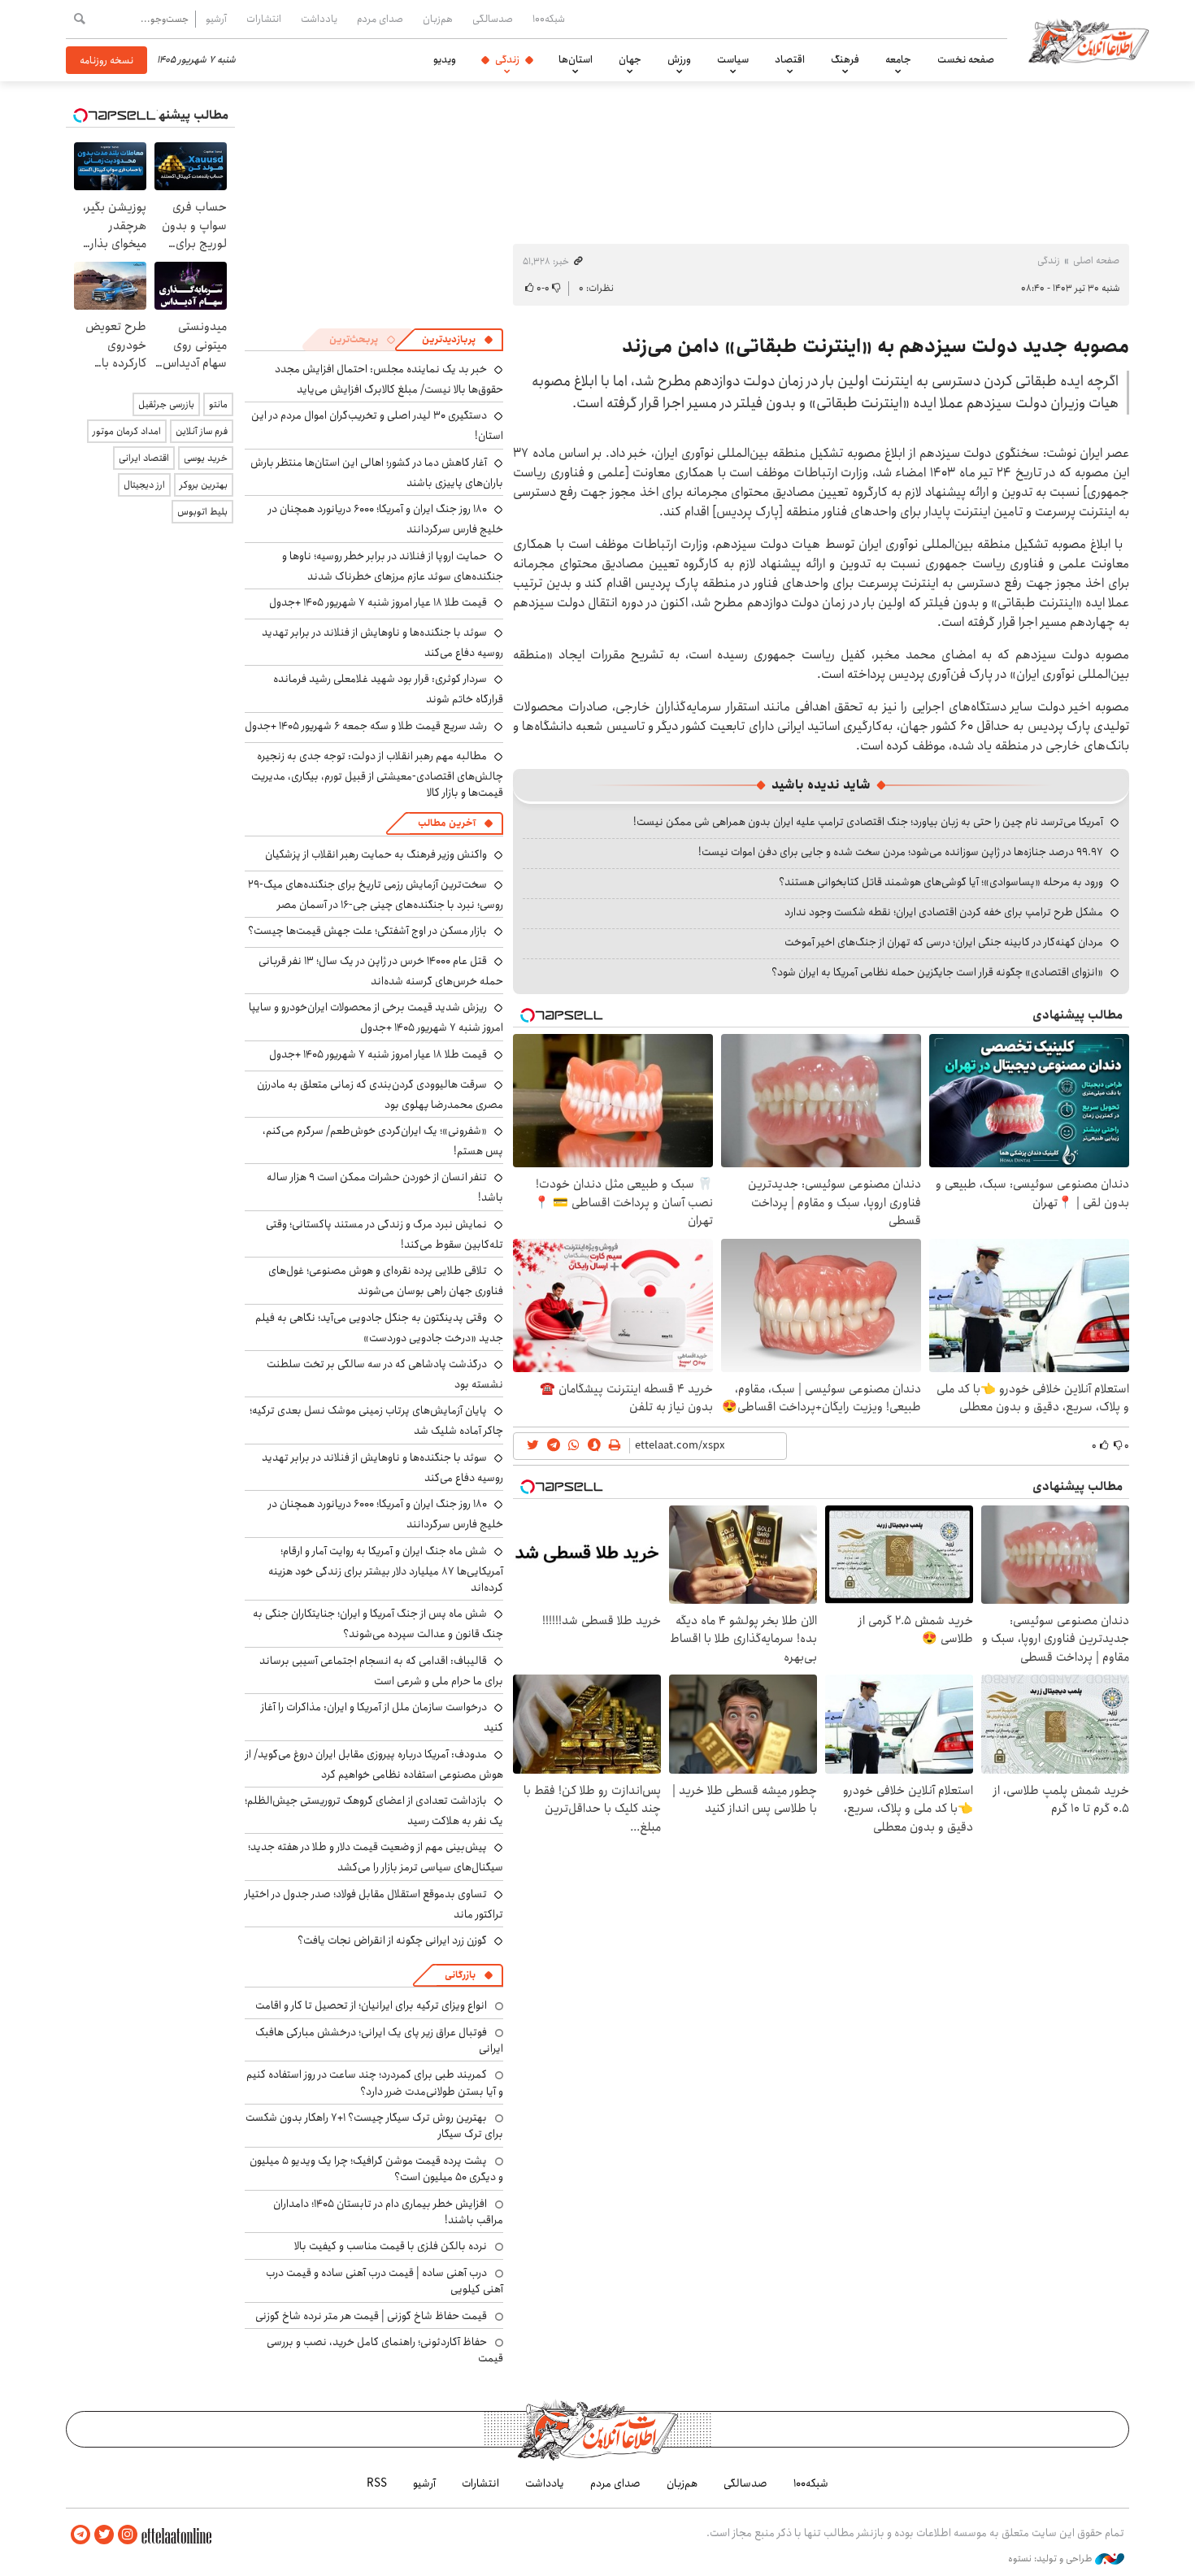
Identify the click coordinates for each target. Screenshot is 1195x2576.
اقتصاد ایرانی (144, 458)
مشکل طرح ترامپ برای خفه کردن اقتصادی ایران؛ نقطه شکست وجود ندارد (944, 912)
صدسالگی (493, 19)
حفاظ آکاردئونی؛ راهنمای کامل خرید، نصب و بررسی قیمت (385, 2350)
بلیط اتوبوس (202, 512)
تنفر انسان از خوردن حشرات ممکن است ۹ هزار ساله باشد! (385, 1187)
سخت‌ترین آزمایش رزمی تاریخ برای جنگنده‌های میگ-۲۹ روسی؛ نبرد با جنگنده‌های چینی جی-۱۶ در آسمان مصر (376, 895)
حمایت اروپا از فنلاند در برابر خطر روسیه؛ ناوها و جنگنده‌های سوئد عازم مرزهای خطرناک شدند (393, 566)
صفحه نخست (966, 59)
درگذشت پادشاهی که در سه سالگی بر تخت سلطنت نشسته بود (385, 1374)
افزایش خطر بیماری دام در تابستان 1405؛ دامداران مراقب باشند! (388, 2212)
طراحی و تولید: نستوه (1052, 2559)
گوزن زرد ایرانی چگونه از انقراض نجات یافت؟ (392, 1940)
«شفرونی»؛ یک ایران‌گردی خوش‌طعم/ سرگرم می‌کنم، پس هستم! (383, 1141)
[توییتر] (104, 2535)
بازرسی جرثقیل (166, 404)
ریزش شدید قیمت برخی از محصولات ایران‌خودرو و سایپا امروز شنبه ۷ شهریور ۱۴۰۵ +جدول (376, 1017)
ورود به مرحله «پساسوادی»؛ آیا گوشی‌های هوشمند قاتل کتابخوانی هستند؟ (941, 882)
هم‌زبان (438, 19)
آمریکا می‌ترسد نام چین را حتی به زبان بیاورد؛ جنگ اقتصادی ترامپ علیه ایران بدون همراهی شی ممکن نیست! (868, 822)
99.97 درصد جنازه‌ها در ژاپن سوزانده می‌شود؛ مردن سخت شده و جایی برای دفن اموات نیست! (901, 852)
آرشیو (216, 19)
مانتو (218, 404)
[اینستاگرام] (128, 2535)
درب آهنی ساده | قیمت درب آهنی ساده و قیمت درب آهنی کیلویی (385, 2281)
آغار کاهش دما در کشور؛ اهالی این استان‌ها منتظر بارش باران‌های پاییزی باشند (377, 473)
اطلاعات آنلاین (1089, 41)
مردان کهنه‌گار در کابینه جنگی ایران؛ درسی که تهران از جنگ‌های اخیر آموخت (944, 942)
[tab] (458, 340)
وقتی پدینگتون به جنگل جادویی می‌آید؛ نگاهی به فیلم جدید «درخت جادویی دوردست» (379, 1328)
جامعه (898, 59)
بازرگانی (460, 1975)
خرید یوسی (206, 458)
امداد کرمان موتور (127, 431)
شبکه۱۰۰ (549, 19)
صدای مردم (380, 19)
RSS (377, 2483)
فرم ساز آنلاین (202, 431)
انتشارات (264, 19)
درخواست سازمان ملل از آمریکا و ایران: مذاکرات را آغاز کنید (382, 1717)
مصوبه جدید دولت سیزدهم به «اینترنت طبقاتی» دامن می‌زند (876, 346)
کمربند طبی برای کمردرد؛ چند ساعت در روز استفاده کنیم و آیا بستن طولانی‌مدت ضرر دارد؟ (375, 2083)
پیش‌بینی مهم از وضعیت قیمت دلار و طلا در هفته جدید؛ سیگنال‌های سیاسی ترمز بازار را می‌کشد (376, 1857)
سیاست (733, 59)
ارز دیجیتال (144, 485)
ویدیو (445, 59)
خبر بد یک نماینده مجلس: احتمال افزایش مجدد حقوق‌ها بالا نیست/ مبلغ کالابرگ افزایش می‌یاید (389, 379)
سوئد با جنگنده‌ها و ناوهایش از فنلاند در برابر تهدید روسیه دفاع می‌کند (382, 643)
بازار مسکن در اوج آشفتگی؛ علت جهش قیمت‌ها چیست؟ (367, 931)
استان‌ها (576, 59)
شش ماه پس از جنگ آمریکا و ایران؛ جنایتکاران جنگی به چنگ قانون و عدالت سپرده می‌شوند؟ (378, 1624)
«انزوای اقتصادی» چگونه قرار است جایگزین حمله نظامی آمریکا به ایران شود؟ (937, 972)
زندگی (507, 59)
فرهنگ (845, 59)
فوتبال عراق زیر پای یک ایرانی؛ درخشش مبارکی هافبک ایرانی (379, 2040)
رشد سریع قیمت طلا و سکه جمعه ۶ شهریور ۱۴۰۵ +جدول (366, 726)
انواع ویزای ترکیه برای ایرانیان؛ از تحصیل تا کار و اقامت (371, 2005)
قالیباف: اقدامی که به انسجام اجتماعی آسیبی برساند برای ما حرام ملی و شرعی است (381, 1671)
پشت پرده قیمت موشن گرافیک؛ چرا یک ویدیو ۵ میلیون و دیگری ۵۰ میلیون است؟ (376, 2169)
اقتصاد (790, 59)
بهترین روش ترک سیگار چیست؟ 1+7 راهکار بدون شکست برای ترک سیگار (374, 2126)
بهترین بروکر (204, 485)
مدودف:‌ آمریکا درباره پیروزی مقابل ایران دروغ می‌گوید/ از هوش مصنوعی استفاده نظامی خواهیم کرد (374, 1764)
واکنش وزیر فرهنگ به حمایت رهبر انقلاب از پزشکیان (376, 854)
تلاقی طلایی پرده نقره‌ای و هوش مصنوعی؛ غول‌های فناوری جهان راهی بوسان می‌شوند (386, 1281)
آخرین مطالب (447, 823)
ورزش (679, 59)
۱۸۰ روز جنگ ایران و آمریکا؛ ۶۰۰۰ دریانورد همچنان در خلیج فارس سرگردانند (386, 1514)
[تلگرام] (80, 2535)
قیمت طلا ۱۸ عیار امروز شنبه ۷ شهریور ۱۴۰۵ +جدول (378, 602)
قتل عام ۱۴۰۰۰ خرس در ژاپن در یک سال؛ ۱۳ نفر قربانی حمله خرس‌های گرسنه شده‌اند (381, 971)
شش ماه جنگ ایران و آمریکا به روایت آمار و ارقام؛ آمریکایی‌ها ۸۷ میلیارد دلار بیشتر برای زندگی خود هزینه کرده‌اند (386, 1569)
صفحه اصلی (1096, 261)
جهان (630, 59)
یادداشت (319, 19)
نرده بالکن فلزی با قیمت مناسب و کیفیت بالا (391, 2246)
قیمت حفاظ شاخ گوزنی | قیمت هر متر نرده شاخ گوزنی (371, 2316)
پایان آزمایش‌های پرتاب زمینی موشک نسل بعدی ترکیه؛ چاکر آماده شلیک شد (376, 1420)
